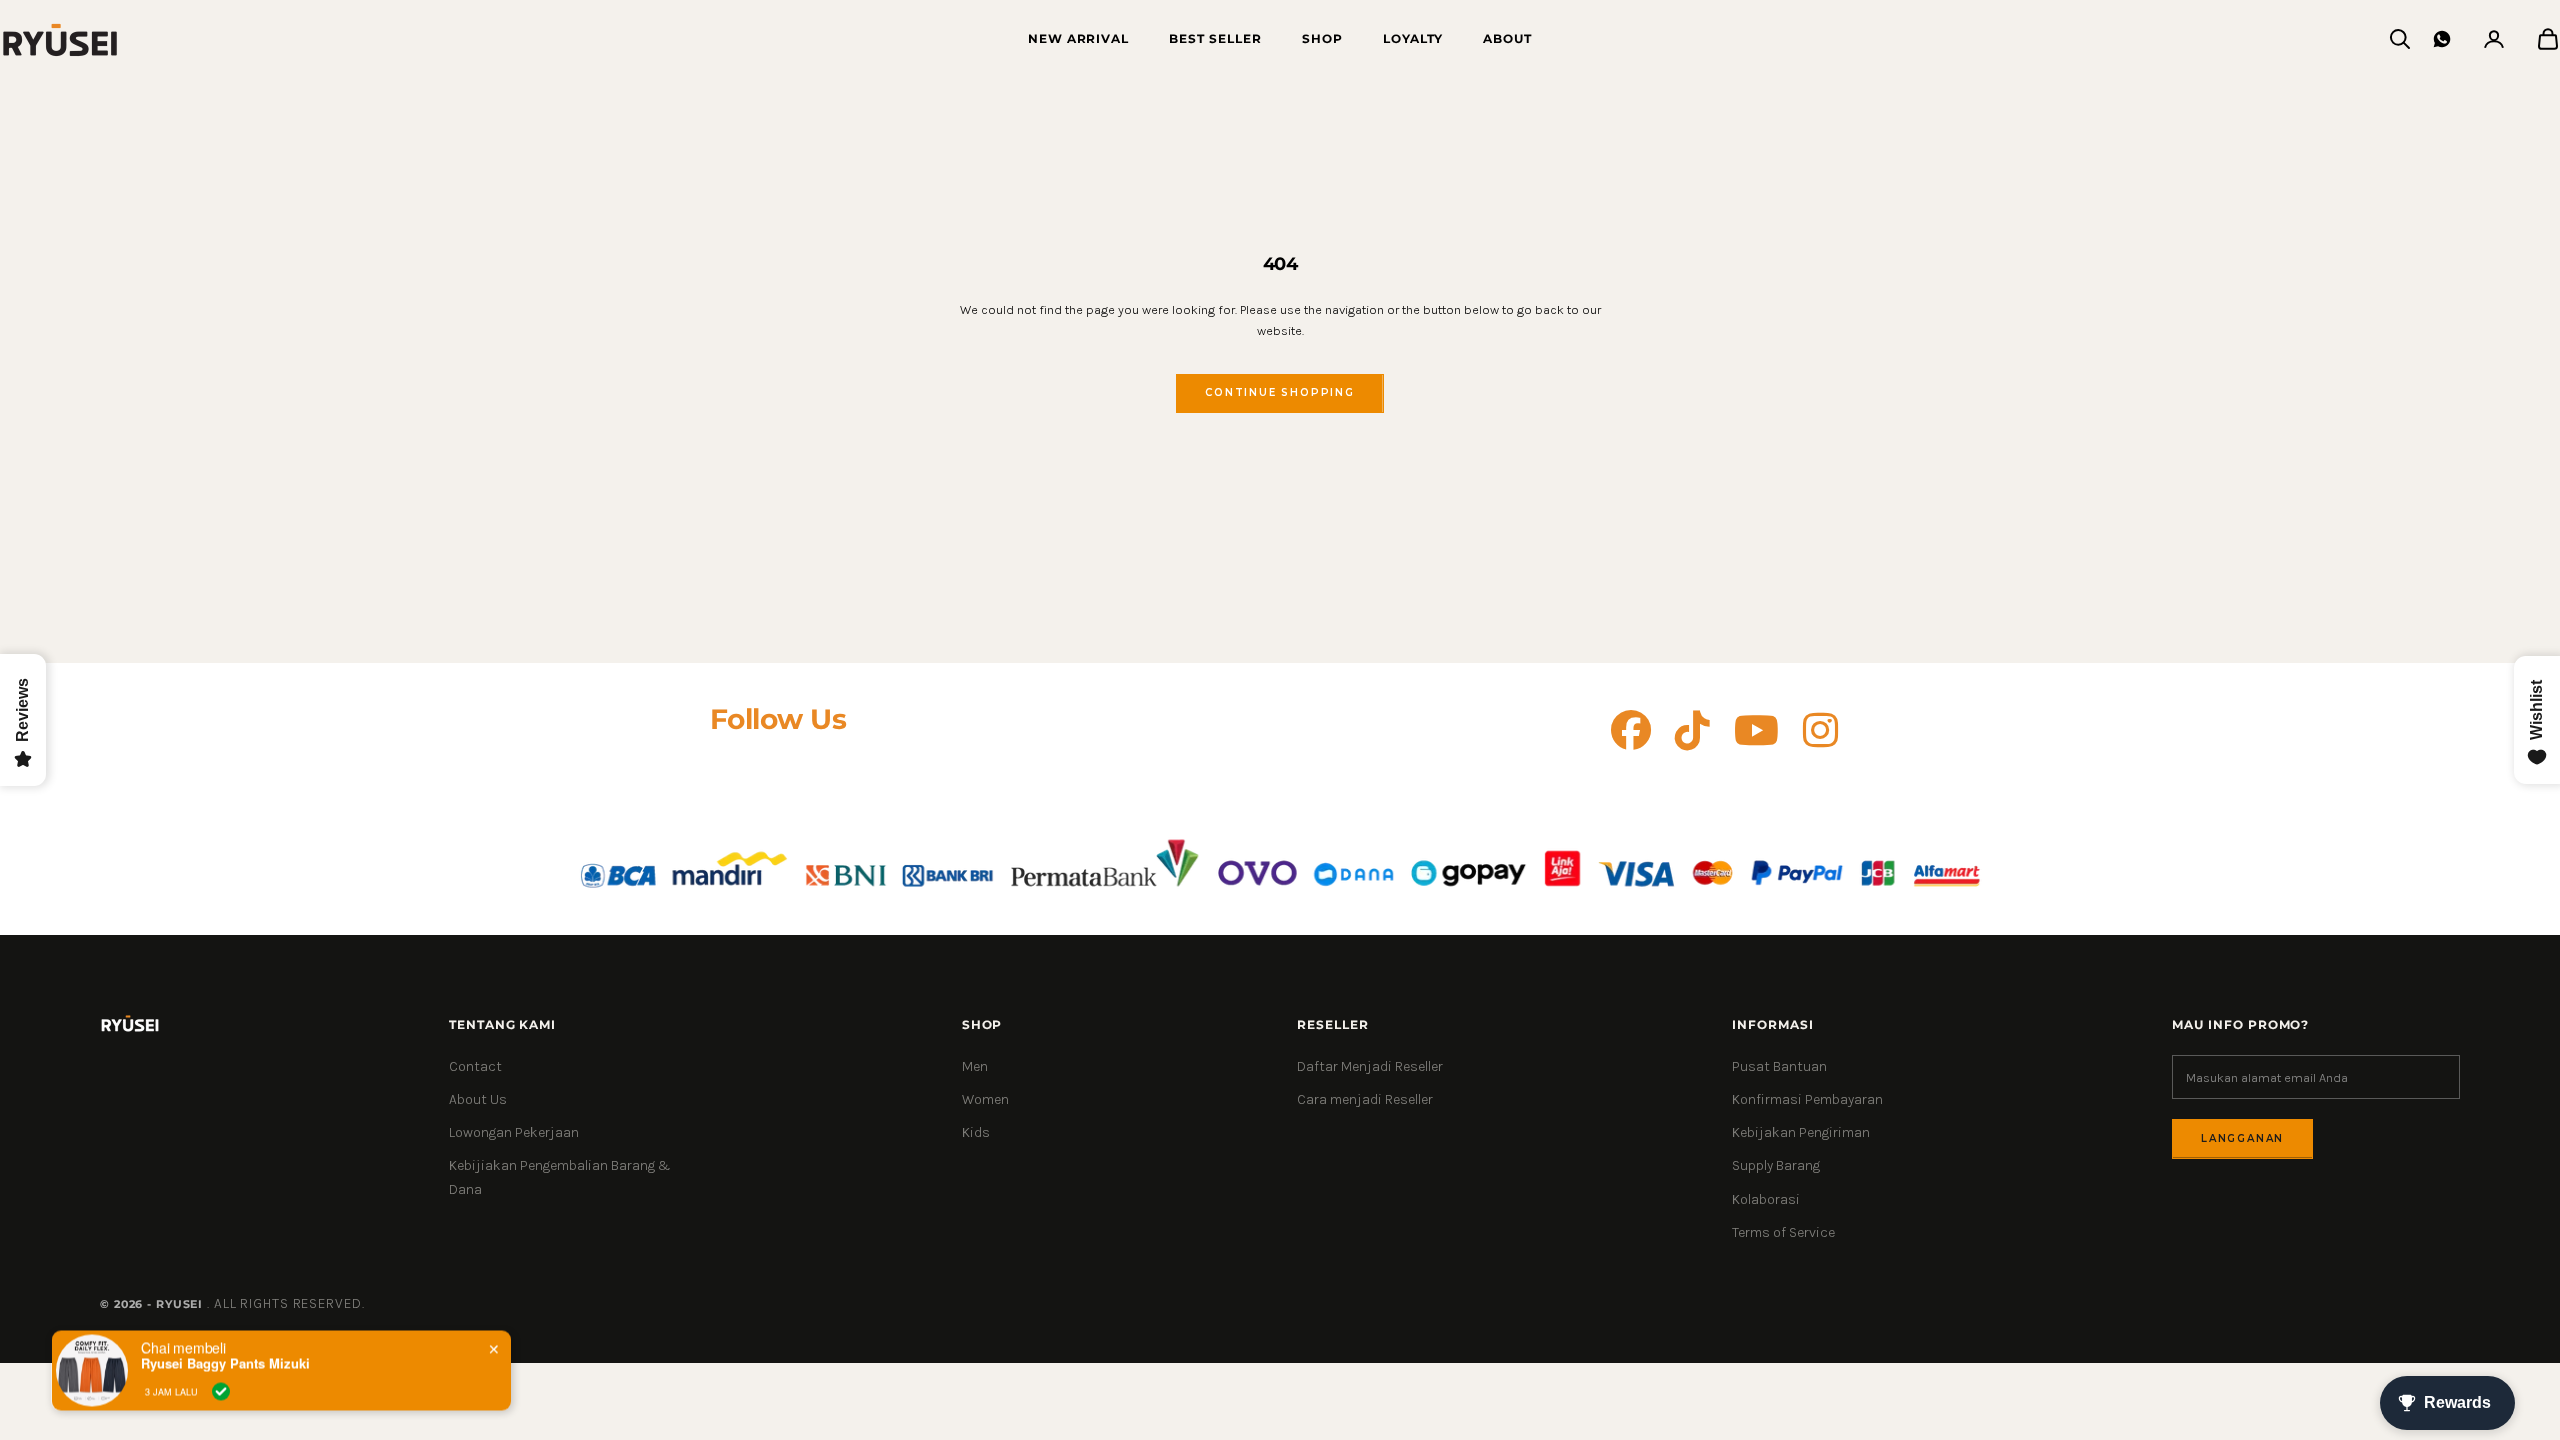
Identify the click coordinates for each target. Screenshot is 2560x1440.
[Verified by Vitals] (221, 1391)
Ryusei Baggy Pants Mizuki (225, 1363)
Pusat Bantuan (1779, 1066)
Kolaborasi (1766, 1199)
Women (985, 1099)
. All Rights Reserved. (285, 1303)
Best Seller (1215, 38)
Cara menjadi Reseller (1365, 1099)
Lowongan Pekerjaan (514, 1132)
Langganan (2242, 1138)
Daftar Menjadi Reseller (1370, 1066)
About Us (478, 1099)
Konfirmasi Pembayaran (1807, 1099)
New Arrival (1079, 38)
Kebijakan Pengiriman (1801, 1132)
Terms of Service (1783, 1232)
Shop (1322, 38)
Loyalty (1413, 38)
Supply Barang (1776, 1165)
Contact (475, 1066)
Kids (976, 1132)
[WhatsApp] (2442, 39)
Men (975, 1066)
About (1507, 38)
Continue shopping (1280, 392)
